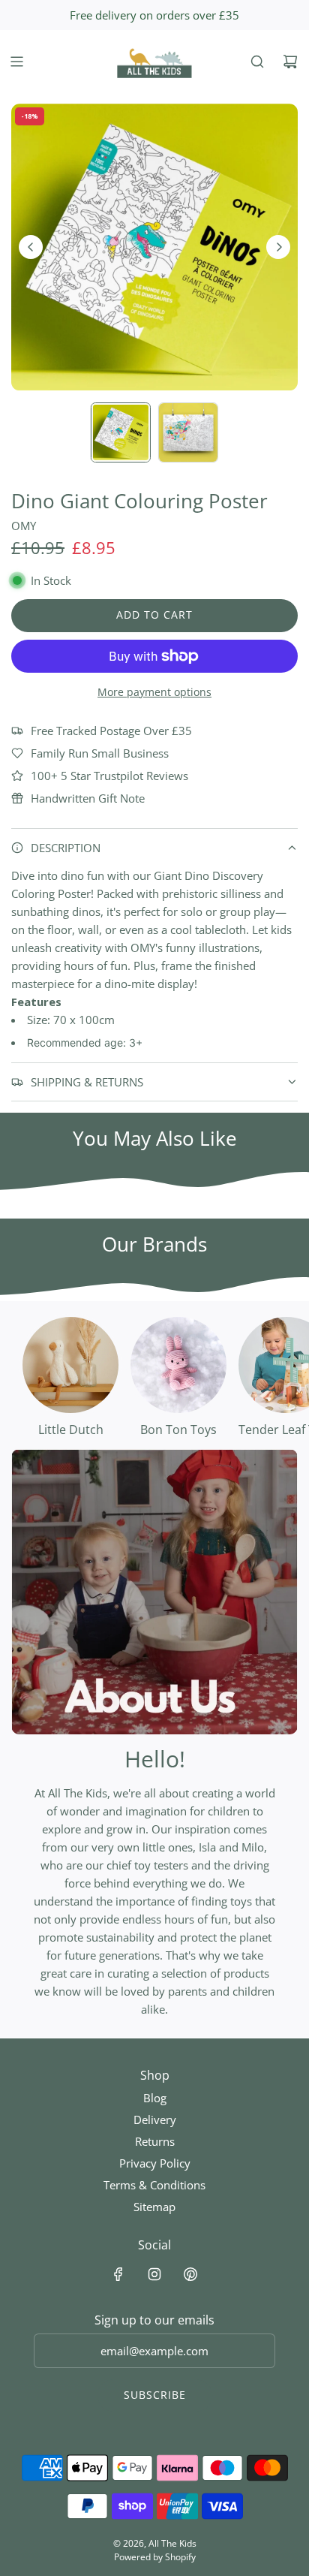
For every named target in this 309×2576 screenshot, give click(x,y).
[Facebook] (118, 2274)
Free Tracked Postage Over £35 (111, 731)
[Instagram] (154, 2274)
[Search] (257, 62)
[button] (31, 247)
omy (24, 526)
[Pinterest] (190, 2274)
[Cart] (290, 62)
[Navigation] (16, 62)
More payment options (154, 692)
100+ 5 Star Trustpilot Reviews (109, 776)
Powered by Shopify (155, 2557)
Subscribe (155, 2395)
